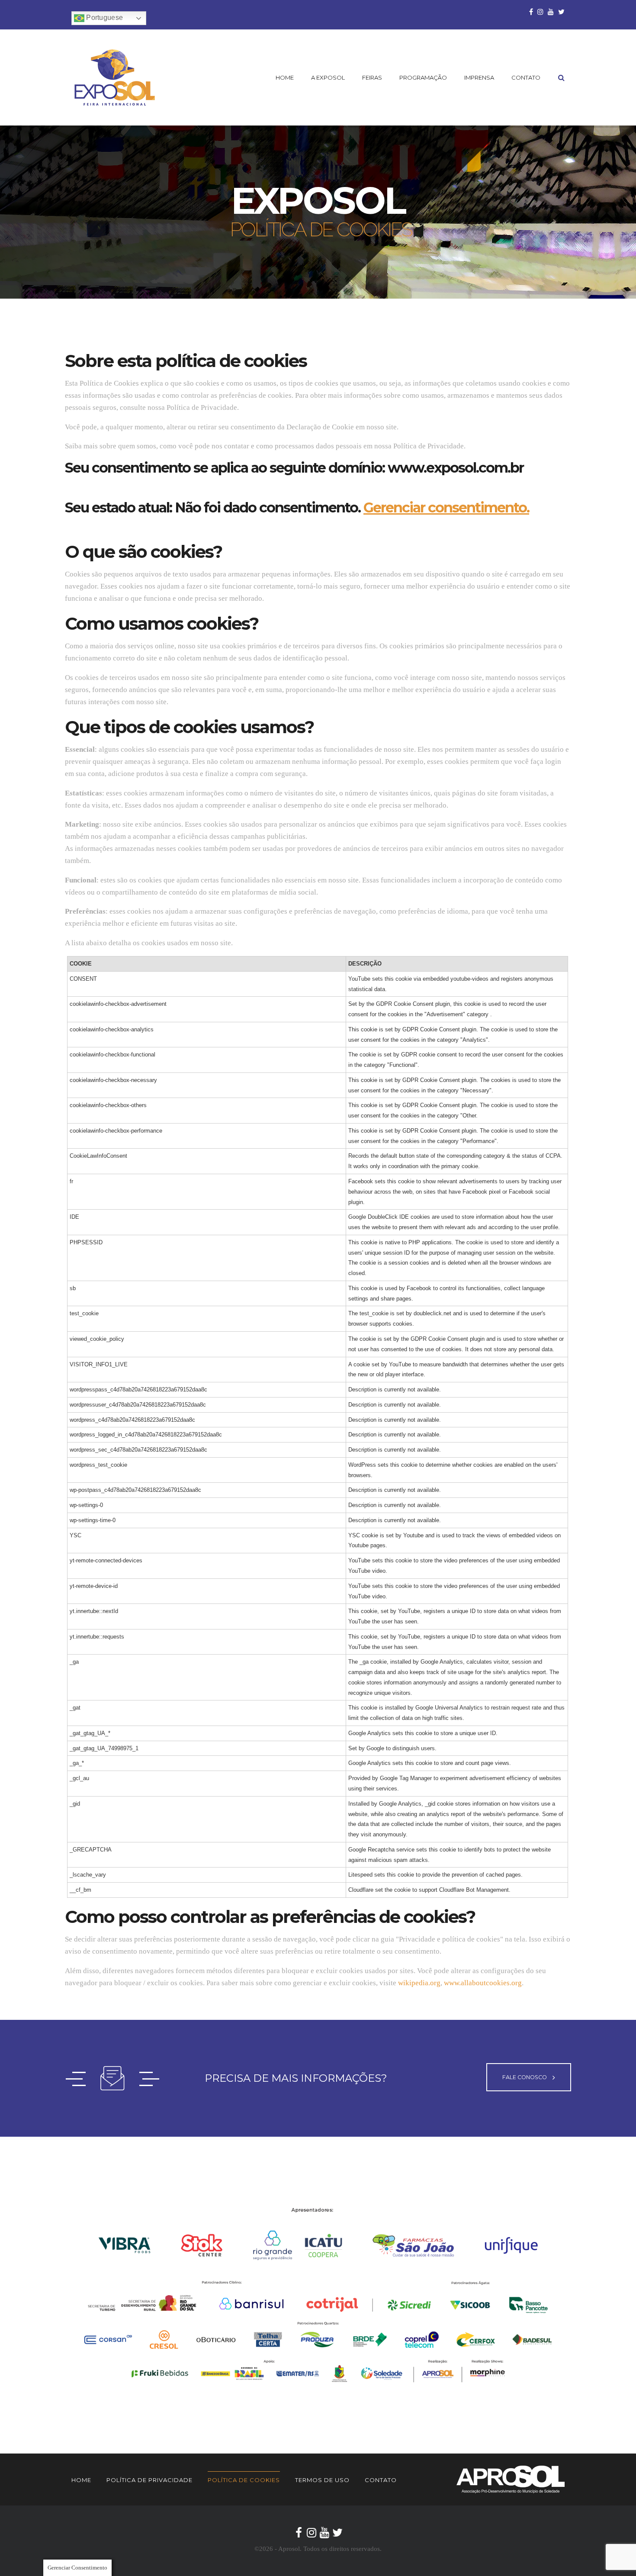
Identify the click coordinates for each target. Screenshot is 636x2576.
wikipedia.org (419, 1983)
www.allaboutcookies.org (483, 1983)
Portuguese (104, 18)
